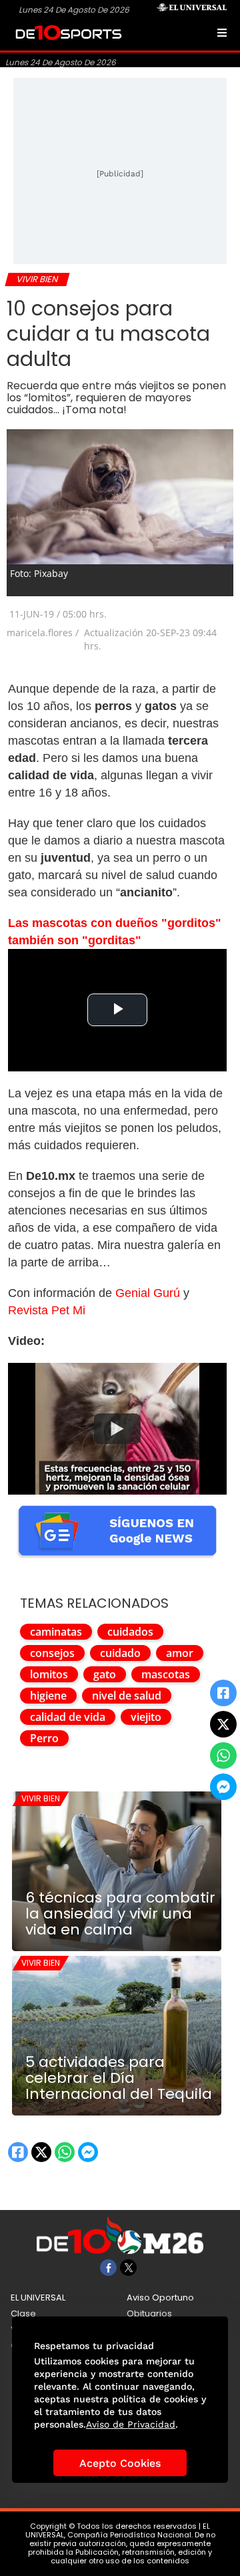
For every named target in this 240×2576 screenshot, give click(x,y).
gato (105, 1674)
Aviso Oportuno (160, 2298)
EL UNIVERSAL (38, 2298)
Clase (23, 2313)
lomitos (49, 1674)
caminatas (56, 1632)
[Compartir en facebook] (223, 1693)
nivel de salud (127, 1696)
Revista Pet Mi (47, 1310)
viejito (146, 1717)
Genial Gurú (148, 1293)
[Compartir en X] (223, 1724)
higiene (48, 1696)
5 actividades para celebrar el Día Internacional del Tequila (119, 2078)
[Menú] (222, 33)
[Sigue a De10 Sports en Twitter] (128, 2268)
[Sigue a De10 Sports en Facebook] (108, 2268)
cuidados (130, 1632)
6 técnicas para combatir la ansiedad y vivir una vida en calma (120, 1914)
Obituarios (149, 2313)
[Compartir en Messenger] (223, 1787)
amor (180, 1653)
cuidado (120, 1653)
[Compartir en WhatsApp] (223, 1755)
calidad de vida (68, 1717)
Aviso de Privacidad (131, 2424)
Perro (44, 1738)
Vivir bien (41, 1798)
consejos (52, 1653)
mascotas (166, 1674)
